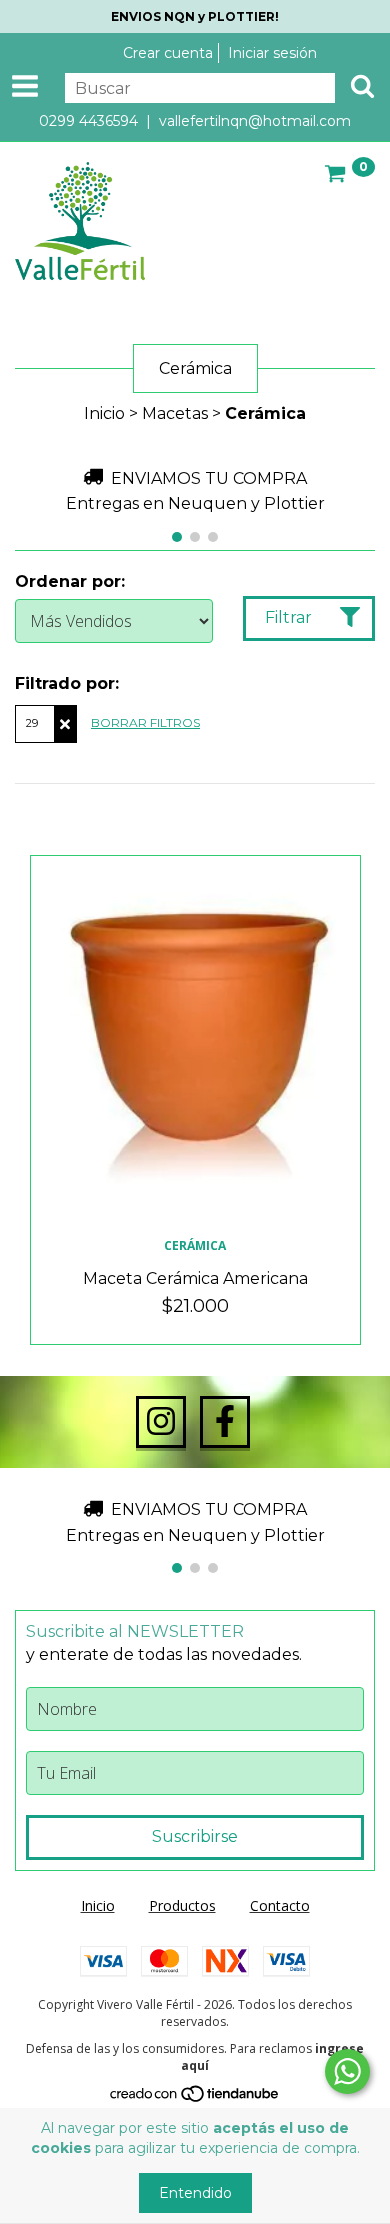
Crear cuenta (168, 53)
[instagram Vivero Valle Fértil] (161, 1422)
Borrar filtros (145, 722)
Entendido (195, 2193)
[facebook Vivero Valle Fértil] (225, 1422)
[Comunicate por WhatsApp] (347, 2071)
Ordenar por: (70, 581)
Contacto (280, 1905)
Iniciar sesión (272, 53)
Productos (182, 1905)
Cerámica (195, 1245)
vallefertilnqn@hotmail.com (255, 121)
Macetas (175, 413)
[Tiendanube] (195, 2098)
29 (32, 723)
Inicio (104, 413)
